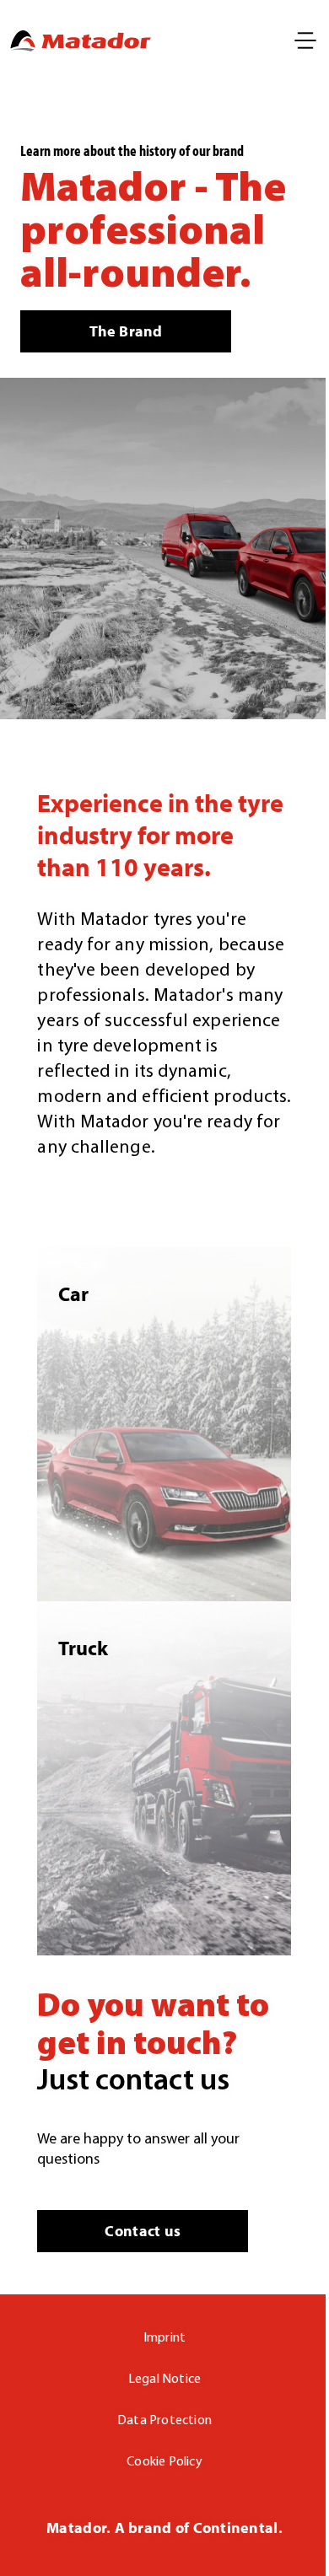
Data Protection (164, 2421)
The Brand (126, 331)
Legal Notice (165, 2380)
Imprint (165, 2338)
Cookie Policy (164, 2462)
